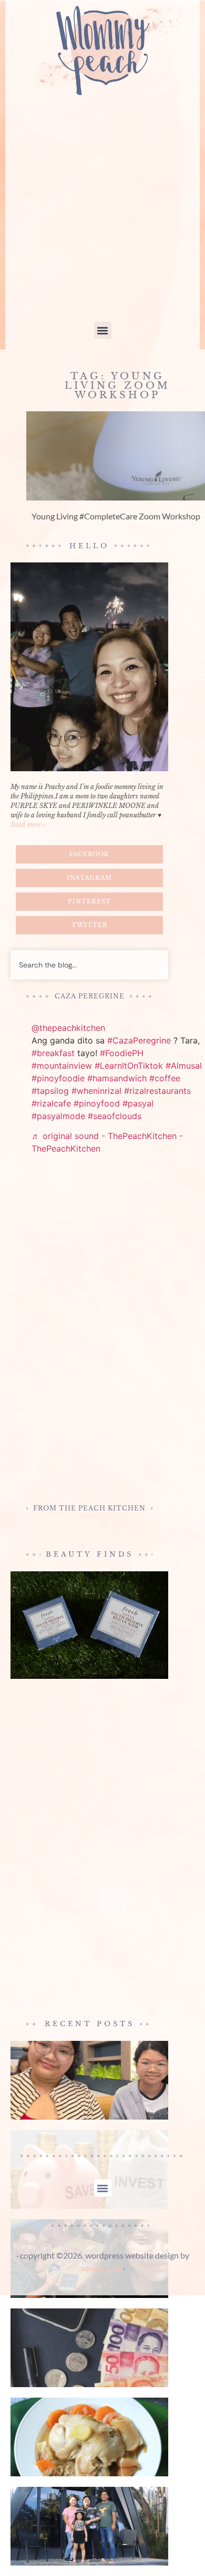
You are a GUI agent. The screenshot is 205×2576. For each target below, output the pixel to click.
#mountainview (62, 1066)
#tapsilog (50, 1091)
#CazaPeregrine (139, 1040)
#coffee (165, 1078)
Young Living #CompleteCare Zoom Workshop (116, 516)
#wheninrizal (96, 1091)
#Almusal (184, 1066)
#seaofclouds (115, 1116)
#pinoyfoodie (58, 1078)
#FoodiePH (122, 1053)
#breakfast (53, 1053)
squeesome (101, 2268)
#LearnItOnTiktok (129, 1066)
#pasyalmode (58, 1116)
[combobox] (89, 965)
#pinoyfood (97, 1103)
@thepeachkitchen (68, 1028)
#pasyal (138, 1103)
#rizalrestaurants (157, 1091)
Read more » (28, 824)
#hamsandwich (117, 1078)
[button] (103, 330)
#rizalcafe (51, 1103)
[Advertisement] (102, 214)
